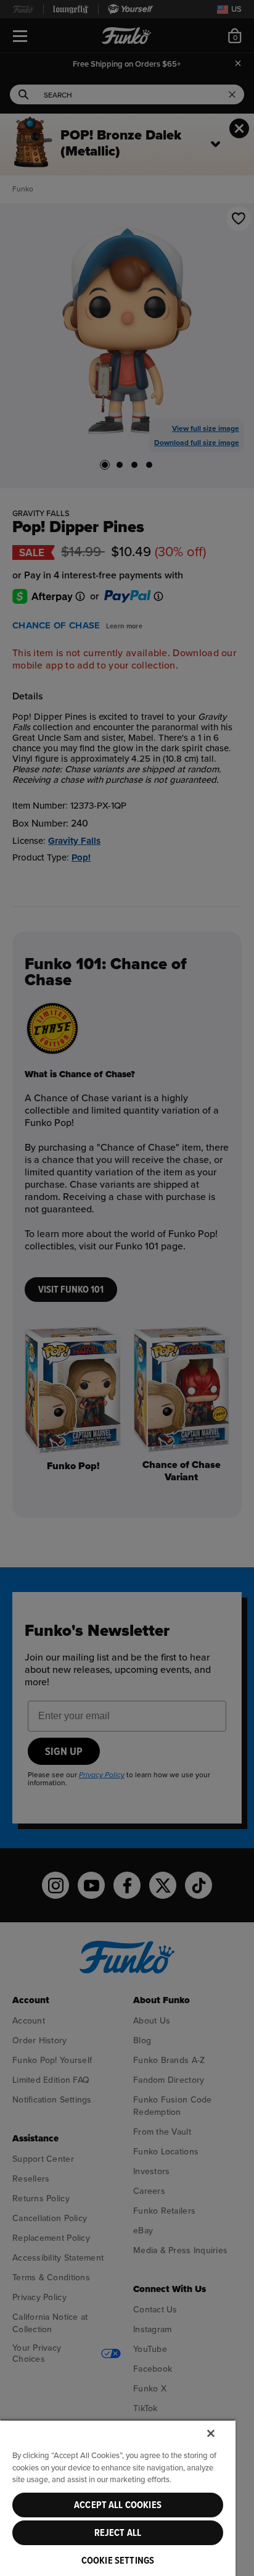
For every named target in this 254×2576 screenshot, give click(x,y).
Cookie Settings (118, 2561)
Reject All (118, 2533)
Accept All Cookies (118, 2505)
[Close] (211, 2433)
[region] (118, 2498)
